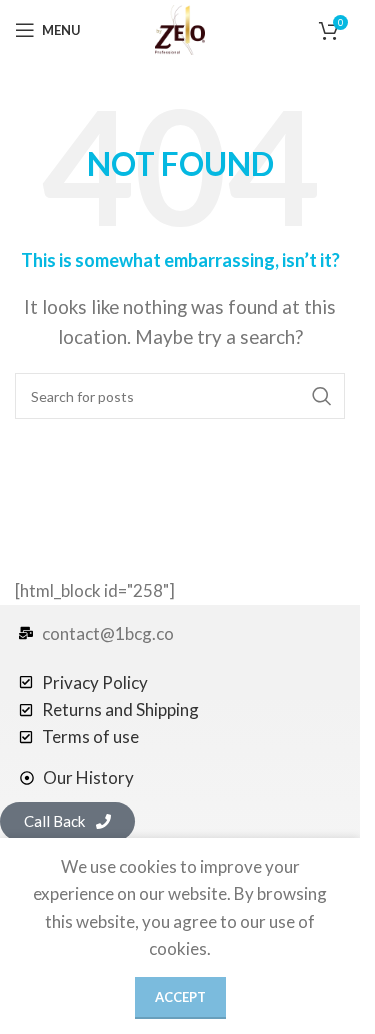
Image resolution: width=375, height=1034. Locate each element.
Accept (180, 997)
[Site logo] (180, 27)
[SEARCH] (322, 396)
